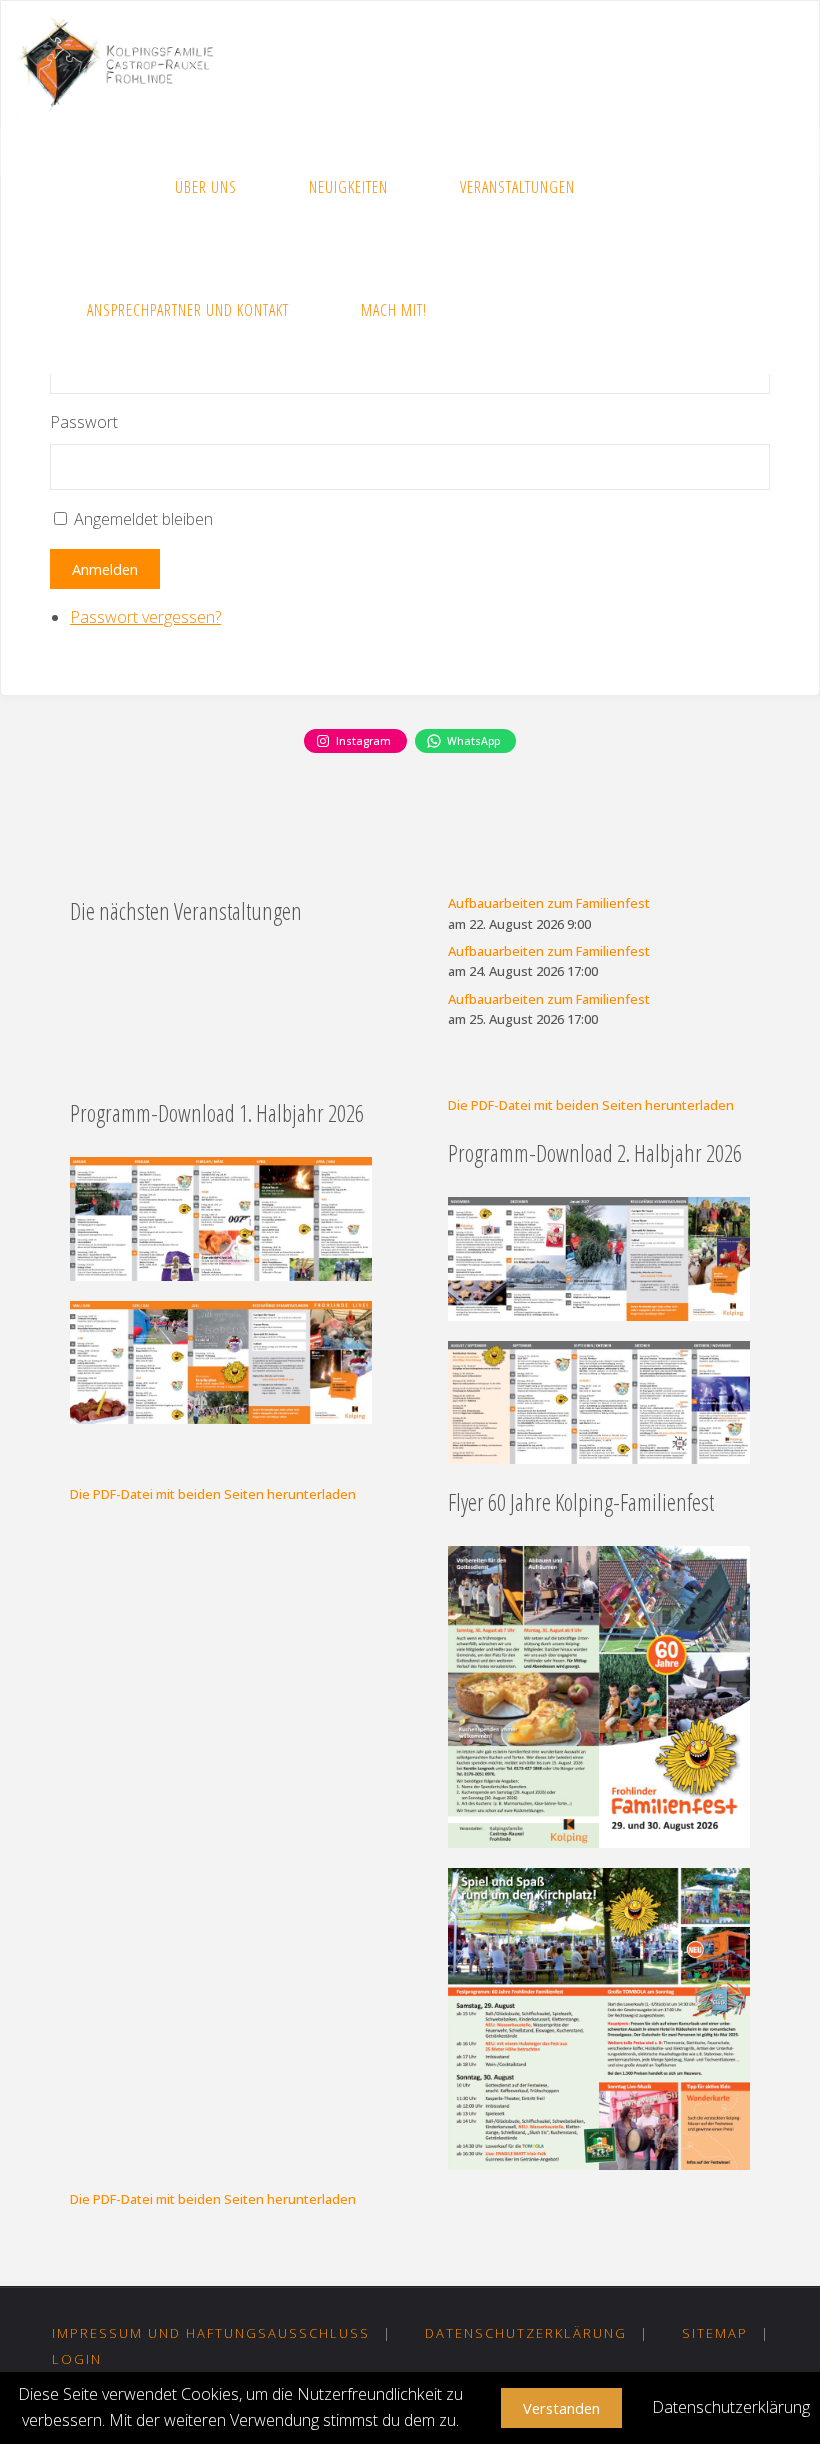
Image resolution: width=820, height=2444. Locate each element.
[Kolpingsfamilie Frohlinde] (123, 63)
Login (77, 2359)
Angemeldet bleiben (143, 519)
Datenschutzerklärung (526, 2333)
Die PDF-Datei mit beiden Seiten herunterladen (591, 1105)
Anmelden (105, 569)
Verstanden (561, 2408)
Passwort (84, 422)
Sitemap (715, 2333)
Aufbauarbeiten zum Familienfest (549, 903)
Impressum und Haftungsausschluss (211, 2333)
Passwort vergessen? (145, 617)
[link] (493, 311)
